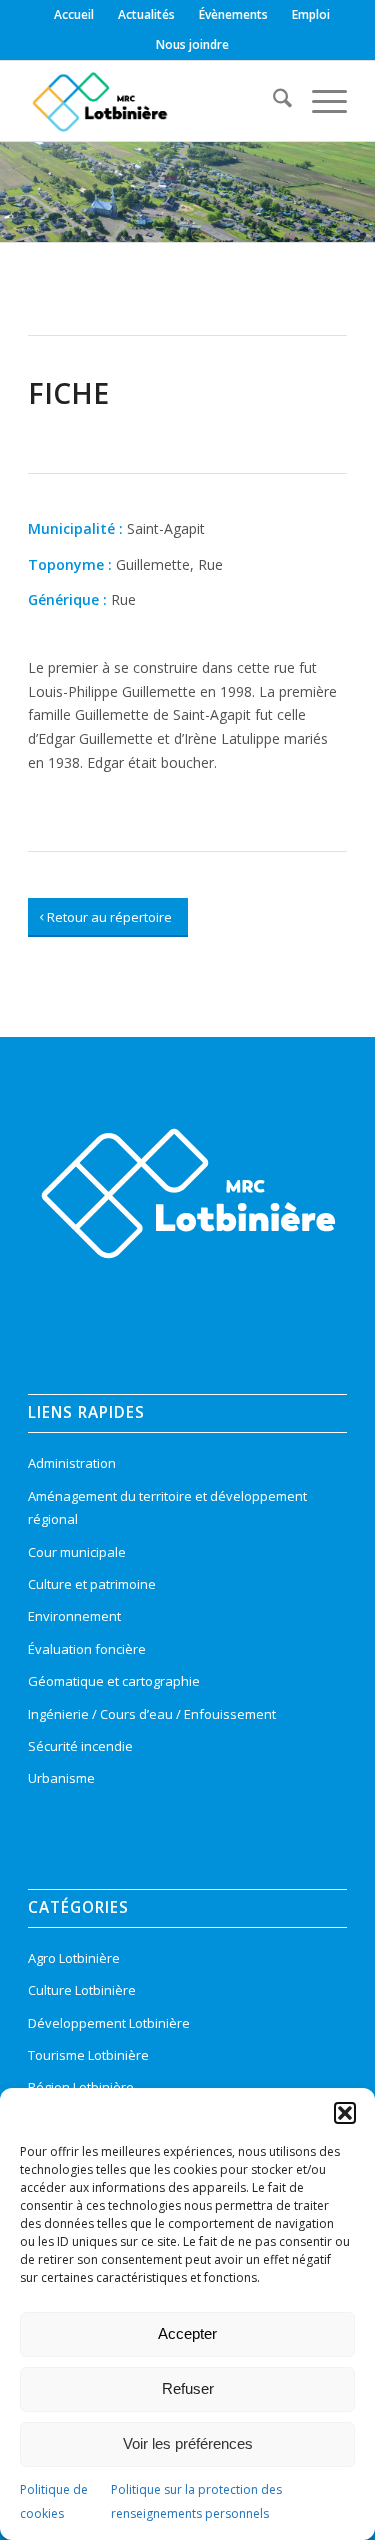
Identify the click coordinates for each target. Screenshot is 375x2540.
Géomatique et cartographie (114, 1681)
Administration (72, 1463)
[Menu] (319, 101)
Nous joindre (192, 44)
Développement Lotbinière (109, 2023)
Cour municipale (77, 1552)
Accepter (187, 2333)
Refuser (188, 2388)
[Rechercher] (272, 101)
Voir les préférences (188, 2443)
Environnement (74, 1616)
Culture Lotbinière (82, 1990)
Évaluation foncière (87, 1649)
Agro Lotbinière (74, 1958)
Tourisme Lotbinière (88, 2055)
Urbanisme (61, 1778)
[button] (345, 2113)
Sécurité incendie (80, 1746)
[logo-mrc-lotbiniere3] (155, 101)
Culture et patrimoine (92, 1584)
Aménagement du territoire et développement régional (167, 1507)
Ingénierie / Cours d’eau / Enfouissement (152, 1714)
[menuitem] (74, 15)
